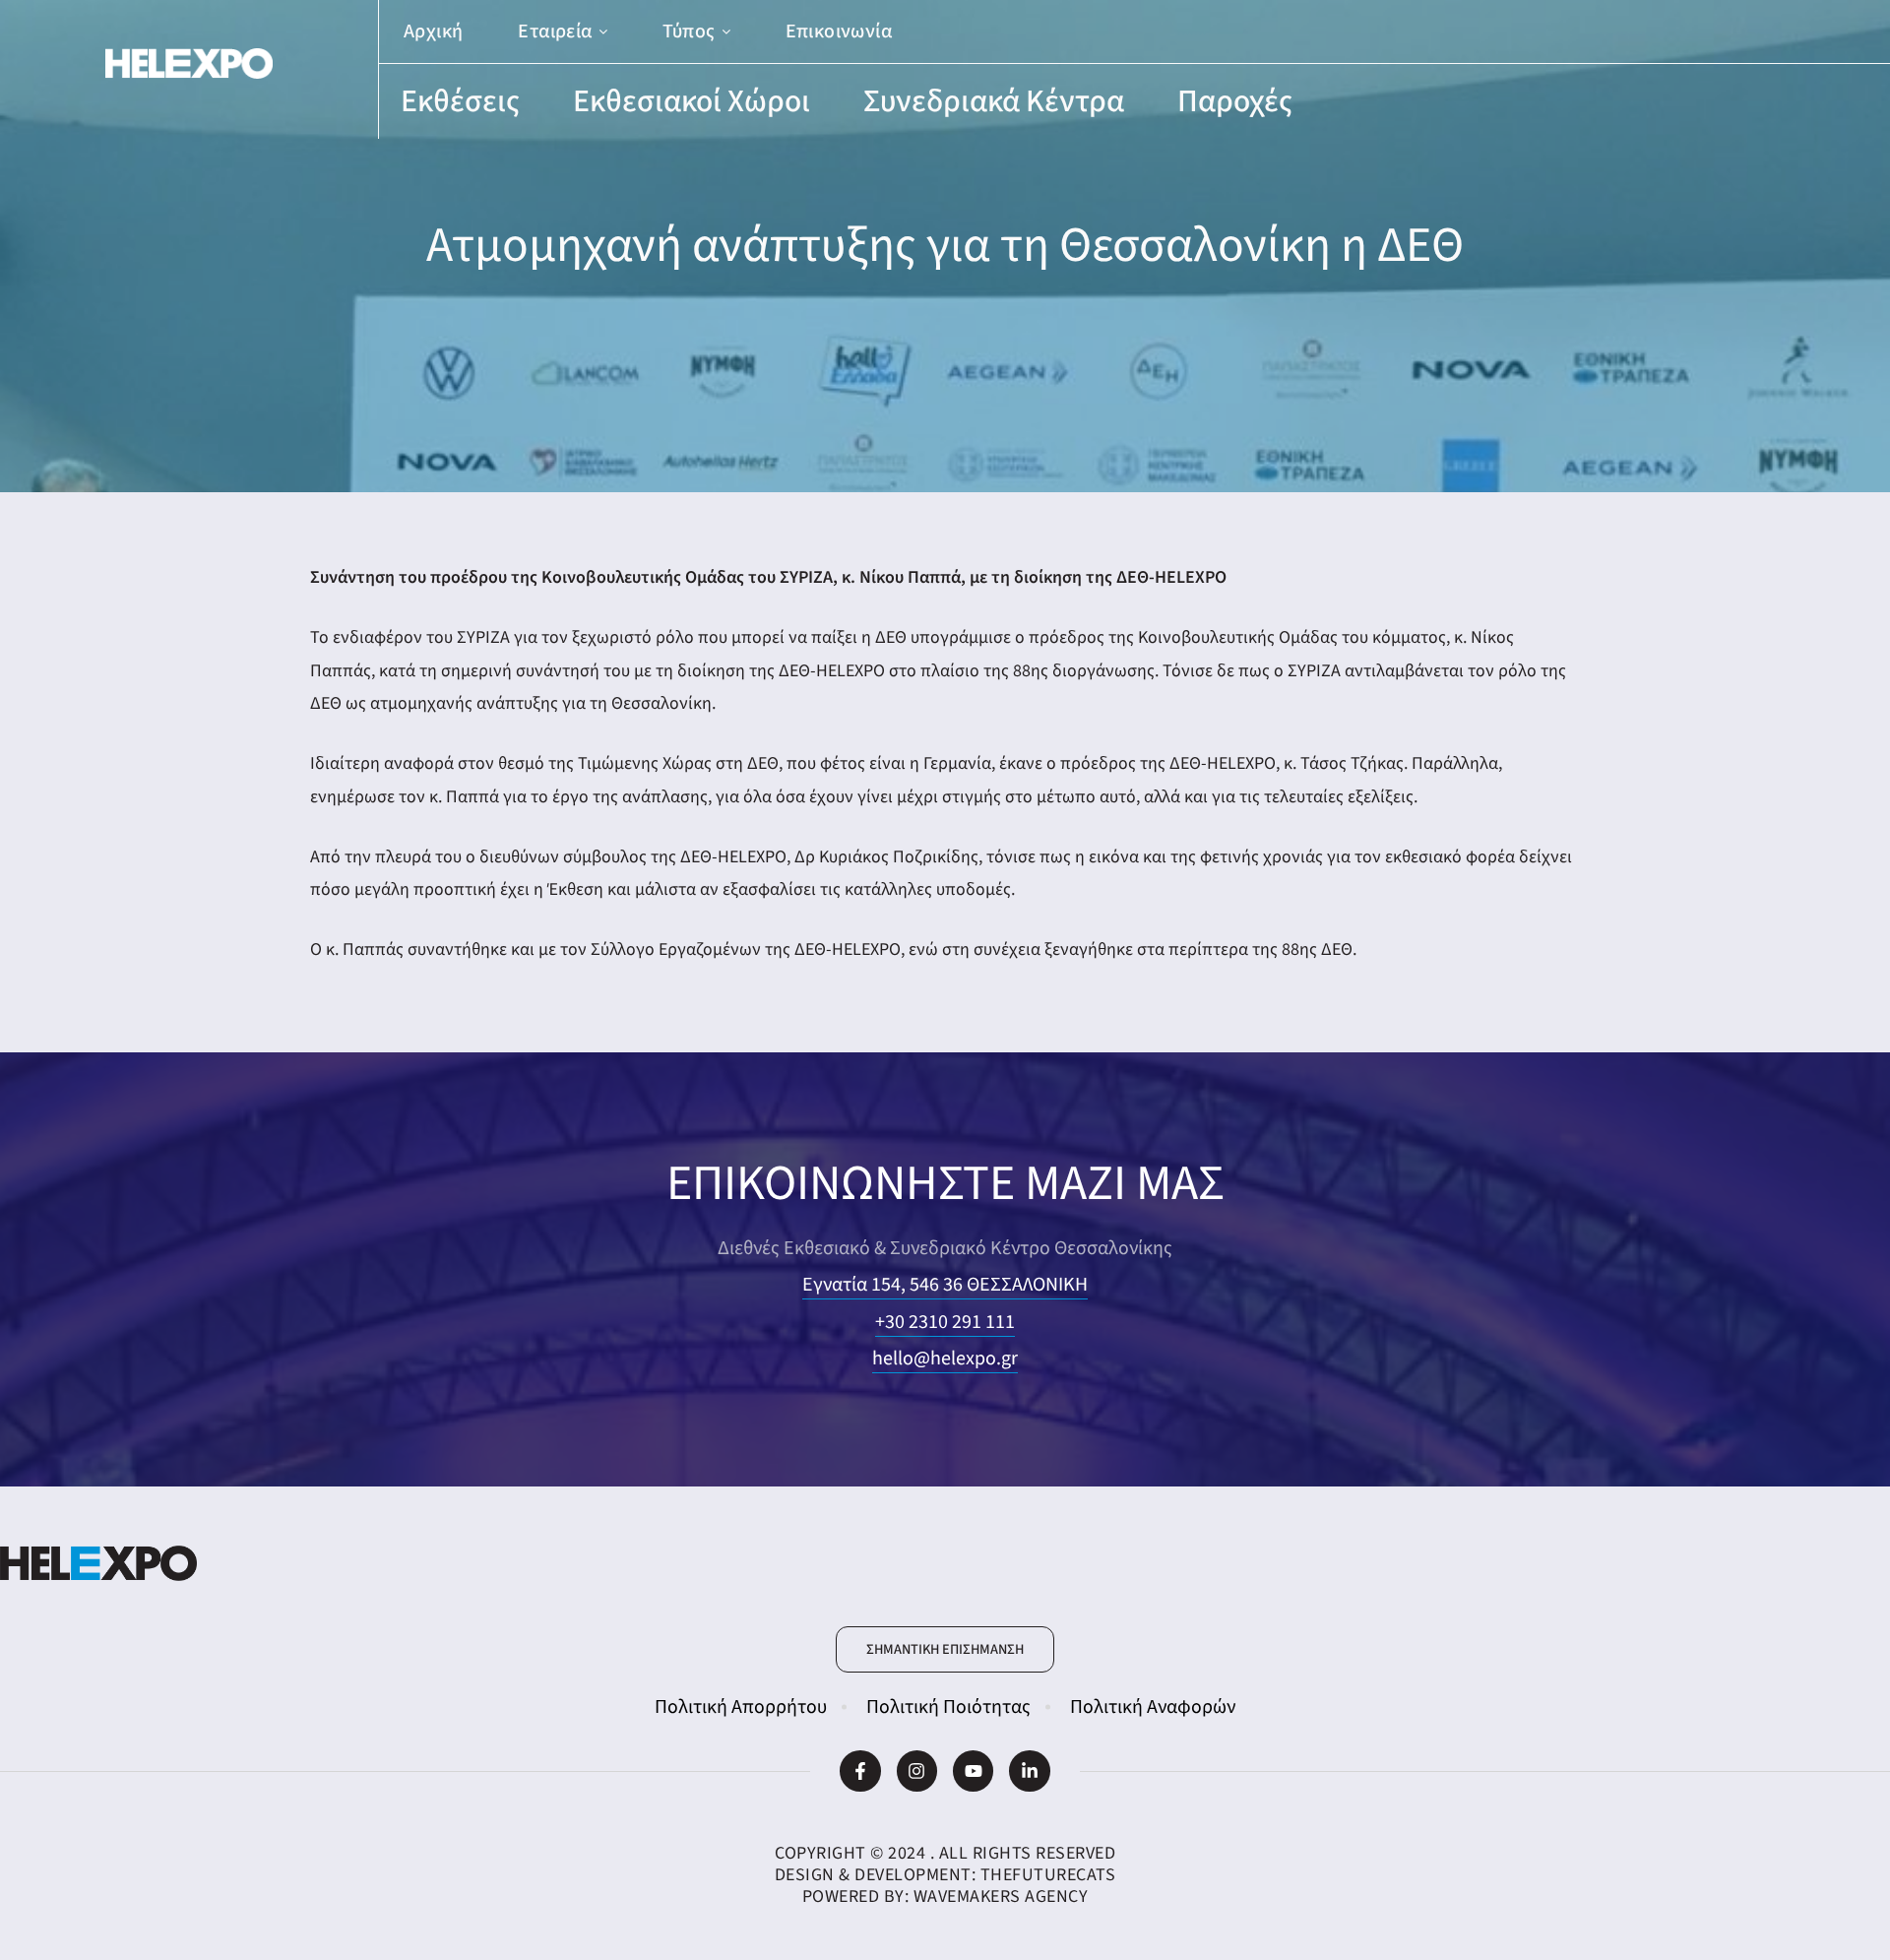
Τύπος (689, 32)
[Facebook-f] (860, 1770)
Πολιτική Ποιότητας (948, 1707)
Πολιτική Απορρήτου (741, 1707)
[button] (945, 1650)
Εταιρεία (555, 32)
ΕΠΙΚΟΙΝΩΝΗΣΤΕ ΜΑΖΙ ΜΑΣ (945, 1184)
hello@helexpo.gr (945, 1359)
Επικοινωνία (839, 32)
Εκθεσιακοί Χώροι (692, 101)
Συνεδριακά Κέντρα (994, 101)
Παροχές (1235, 101)
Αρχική (433, 32)
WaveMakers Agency (1001, 1897)
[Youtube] (973, 1770)
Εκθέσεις (460, 101)
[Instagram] (917, 1770)
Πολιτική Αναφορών (1153, 1707)
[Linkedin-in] (1029, 1770)
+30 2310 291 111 (945, 1322)
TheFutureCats (1048, 1875)
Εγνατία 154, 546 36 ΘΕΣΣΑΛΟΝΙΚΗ (945, 1285)
